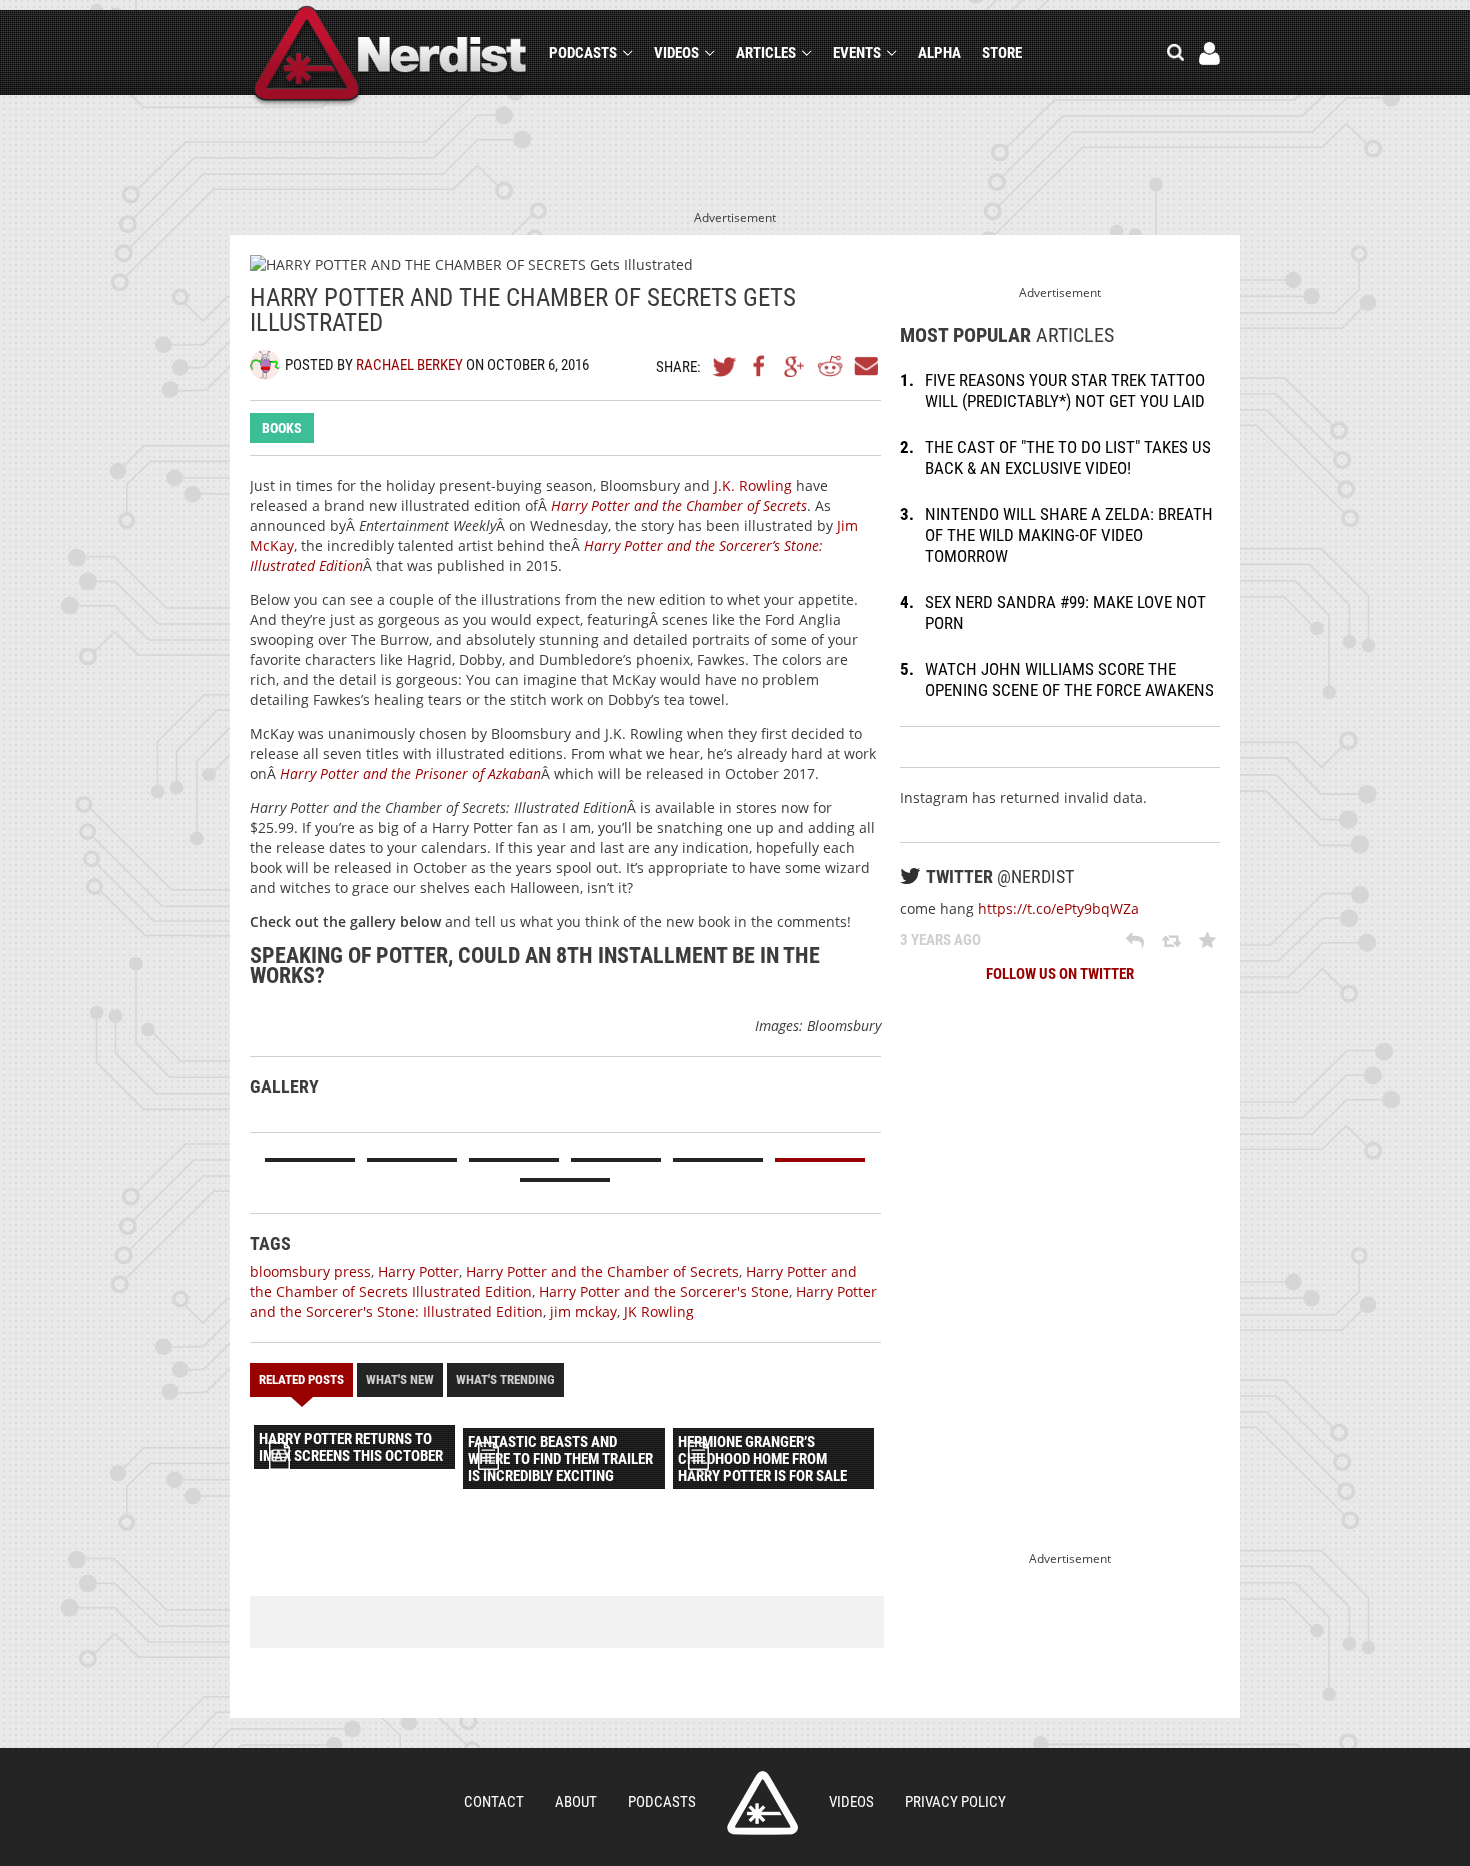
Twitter (725, 366)
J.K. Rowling (753, 485)
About (576, 1802)
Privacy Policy (955, 1802)
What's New (400, 1379)
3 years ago (940, 940)
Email (865, 366)
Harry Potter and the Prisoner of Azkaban (410, 773)
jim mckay (583, 1311)
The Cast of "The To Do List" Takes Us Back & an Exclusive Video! (1068, 457)
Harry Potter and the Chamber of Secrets (679, 505)
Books (282, 428)
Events (857, 53)
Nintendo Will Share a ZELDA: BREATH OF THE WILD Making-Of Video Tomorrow (1069, 535)
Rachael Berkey (409, 365)
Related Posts (301, 1379)
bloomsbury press (310, 1271)
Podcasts (583, 53)
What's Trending (505, 1379)
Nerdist (390, 56)
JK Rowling (659, 1311)
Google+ (795, 366)
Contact (494, 1802)
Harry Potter (418, 1271)
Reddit (830, 366)
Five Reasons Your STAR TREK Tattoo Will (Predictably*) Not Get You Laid (1065, 390)
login (1209, 53)
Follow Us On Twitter (1060, 974)
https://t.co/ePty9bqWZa (1058, 908)
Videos (676, 53)
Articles (766, 53)
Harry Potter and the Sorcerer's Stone (664, 1291)
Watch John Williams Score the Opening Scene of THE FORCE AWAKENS (1069, 679)
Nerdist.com (762, 1803)
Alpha (939, 53)
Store (1002, 53)
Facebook (760, 366)
